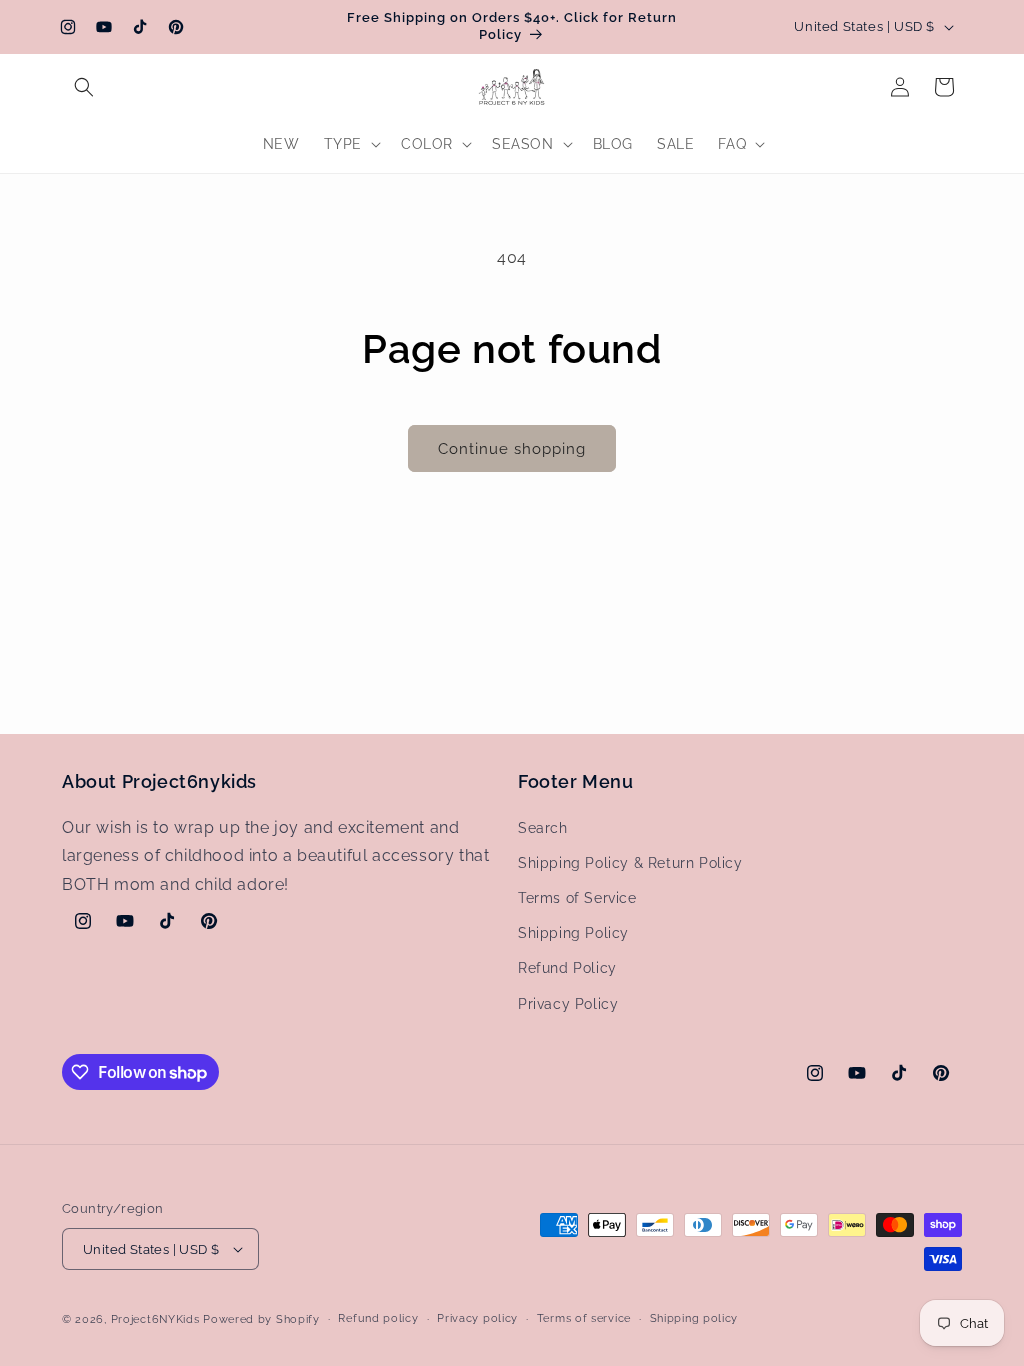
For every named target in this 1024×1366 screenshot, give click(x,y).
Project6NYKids (155, 1319)
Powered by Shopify (261, 1319)
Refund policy (378, 1318)
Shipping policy (694, 1318)
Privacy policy (477, 1318)
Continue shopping (512, 449)
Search (543, 828)
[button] (84, 87)
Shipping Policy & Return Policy (630, 863)
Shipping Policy (573, 933)
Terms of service (584, 1318)
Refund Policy (567, 968)
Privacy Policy (568, 1004)
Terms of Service (577, 898)
